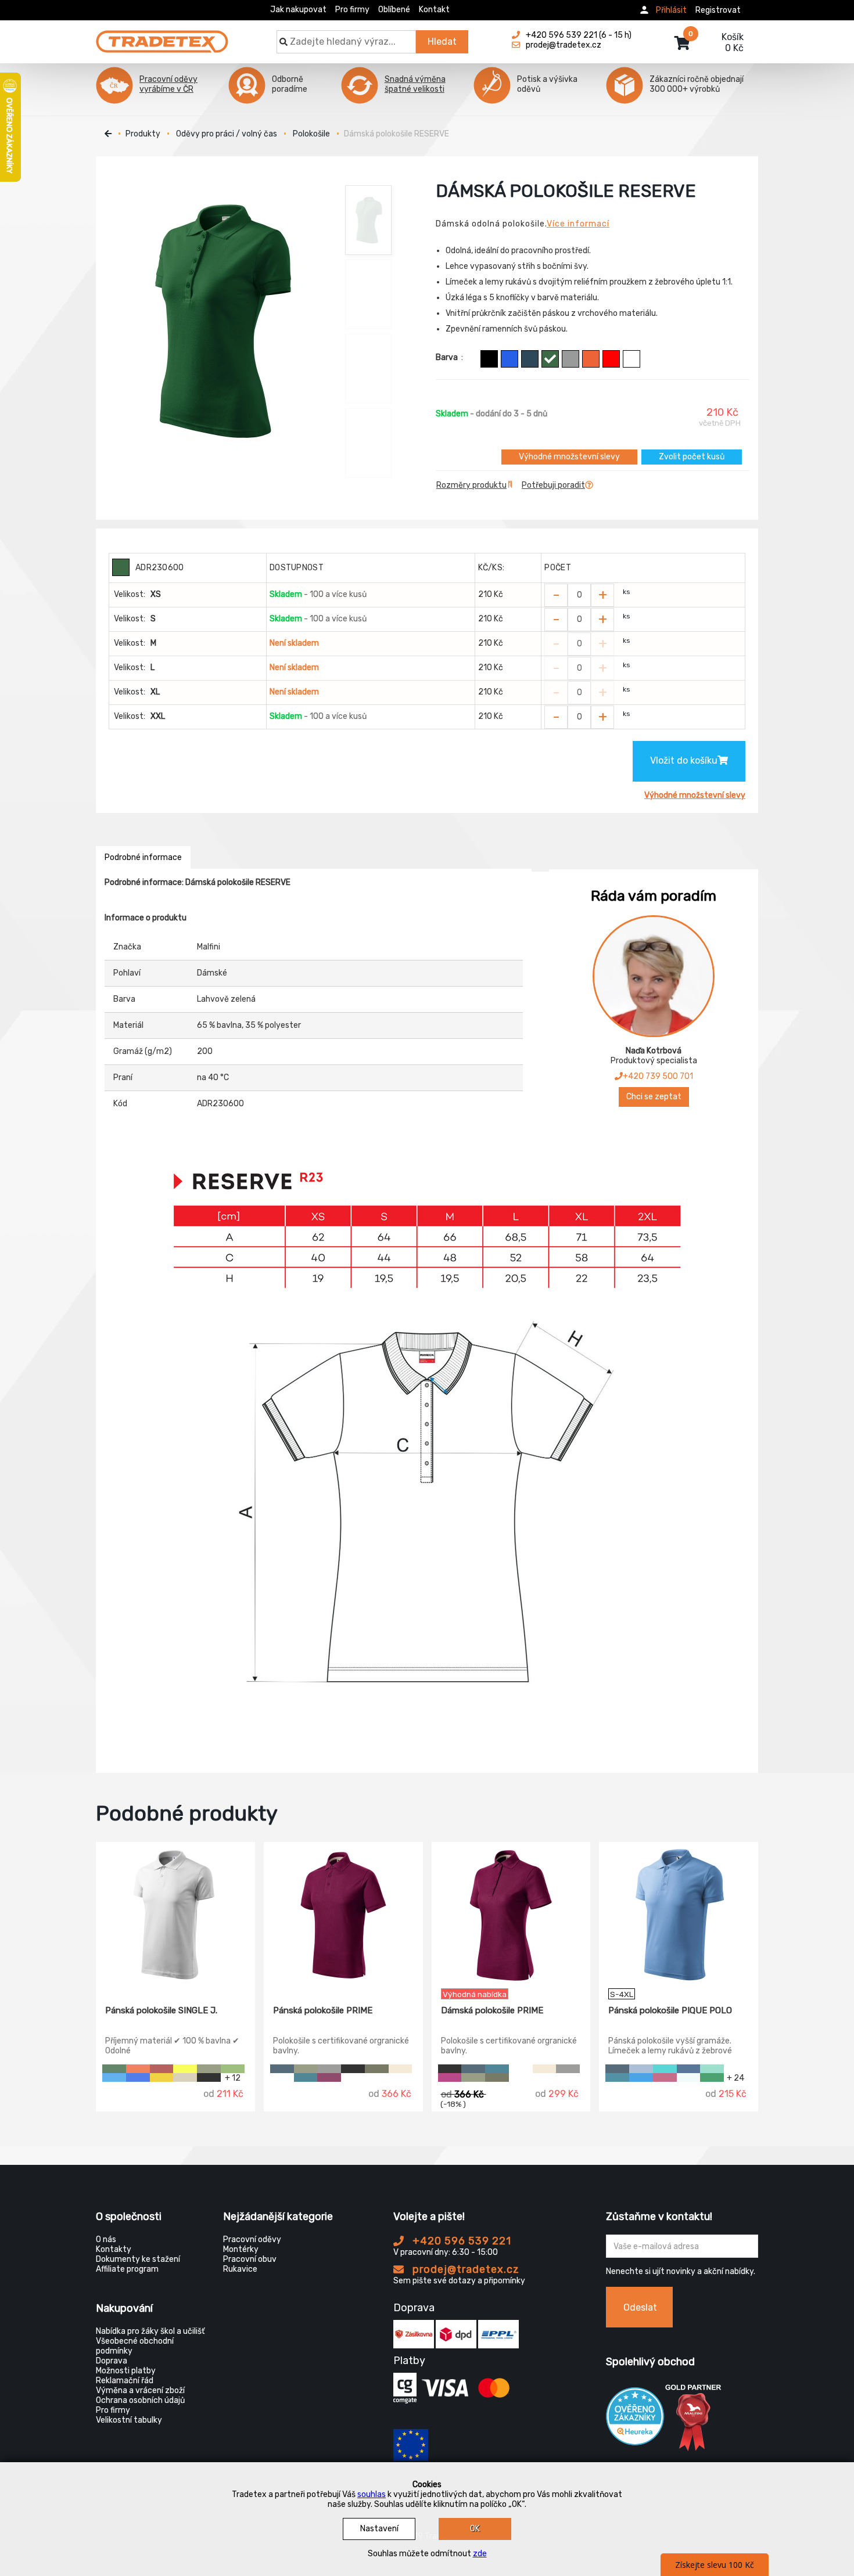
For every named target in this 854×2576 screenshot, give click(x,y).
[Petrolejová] (306, 2077)
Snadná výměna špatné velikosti (415, 84)
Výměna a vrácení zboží (140, 2390)
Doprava (112, 2361)
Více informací (578, 224)
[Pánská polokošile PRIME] (343, 1915)
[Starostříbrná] (329, 2069)
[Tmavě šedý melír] (570, 359)
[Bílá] (631, 359)
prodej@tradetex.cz (464, 2269)
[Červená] (611, 359)
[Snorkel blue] (114, 2077)
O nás (106, 2239)
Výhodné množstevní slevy (569, 457)
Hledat (442, 42)
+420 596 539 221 (460, 2241)
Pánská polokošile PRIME (323, 2010)
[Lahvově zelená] (550, 359)
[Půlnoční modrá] (689, 2069)
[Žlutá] (162, 2077)
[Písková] (185, 2077)
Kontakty (114, 2249)
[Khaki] (209, 2069)
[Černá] (489, 359)
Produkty (143, 134)
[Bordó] (162, 2069)
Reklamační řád (125, 2381)
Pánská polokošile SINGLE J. (161, 2010)
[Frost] (689, 2077)
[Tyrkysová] (665, 2069)
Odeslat (640, 2307)
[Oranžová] (591, 359)
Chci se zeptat (654, 1097)
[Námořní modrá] (530, 359)
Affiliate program (127, 2269)
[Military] (377, 2069)
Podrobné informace (143, 857)
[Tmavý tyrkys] (617, 2077)
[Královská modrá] (509, 359)
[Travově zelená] (233, 2069)
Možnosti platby (126, 2371)
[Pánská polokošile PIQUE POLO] (679, 1915)
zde (480, 2554)
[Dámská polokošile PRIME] (511, 1915)
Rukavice (240, 2269)
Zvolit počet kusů (692, 457)
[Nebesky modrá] (641, 2069)
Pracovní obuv (250, 2259)
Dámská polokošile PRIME (492, 2010)
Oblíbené (394, 10)
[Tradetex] (162, 36)
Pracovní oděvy (252, 2239)
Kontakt (434, 10)
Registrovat (718, 10)
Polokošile (311, 134)
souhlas (372, 2494)
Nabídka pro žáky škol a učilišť (150, 2331)
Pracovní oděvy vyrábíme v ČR (168, 84)
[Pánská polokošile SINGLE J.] (175, 1915)
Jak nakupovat (298, 10)
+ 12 (233, 2077)
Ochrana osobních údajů (140, 2400)
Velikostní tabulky (129, 2420)
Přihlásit (671, 10)
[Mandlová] (401, 2069)
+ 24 (735, 2077)
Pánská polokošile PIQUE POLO (670, 2010)
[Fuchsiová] (329, 2077)
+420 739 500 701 (658, 1076)
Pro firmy (352, 10)
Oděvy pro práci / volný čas (227, 134)
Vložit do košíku (684, 760)
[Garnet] (665, 2077)
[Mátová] (712, 2069)
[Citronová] (185, 2069)
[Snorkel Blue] (641, 2077)
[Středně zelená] (712, 2077)
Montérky (241, 2249)
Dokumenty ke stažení (138, 2259)
